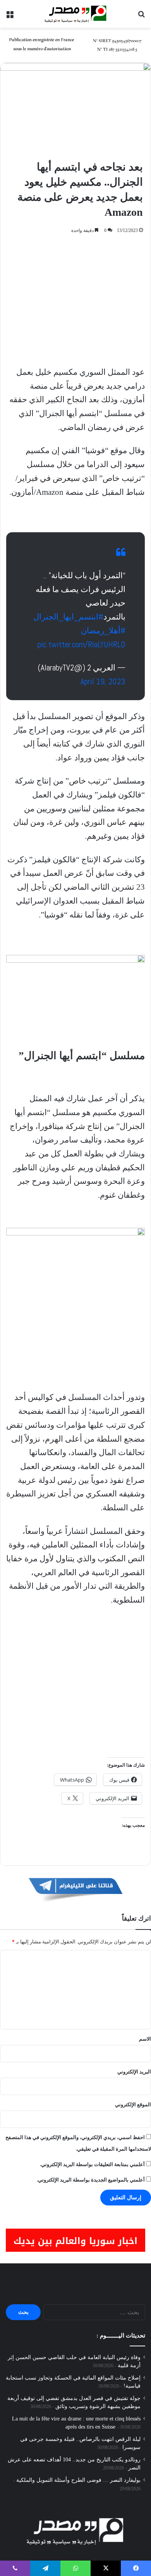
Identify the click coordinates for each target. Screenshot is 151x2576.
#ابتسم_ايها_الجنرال (68, 617)
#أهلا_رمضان (103, 630)
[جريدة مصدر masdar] (75, 14)
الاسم (145, 2039)
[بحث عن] (141, 17)
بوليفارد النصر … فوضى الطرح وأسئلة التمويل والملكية (78, 2480)
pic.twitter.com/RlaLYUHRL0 (82, 644)
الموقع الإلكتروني (133, 2105)
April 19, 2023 (103, 681)
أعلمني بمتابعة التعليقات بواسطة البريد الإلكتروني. (92, 2164)
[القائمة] (10, 17)
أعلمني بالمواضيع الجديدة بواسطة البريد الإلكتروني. (91, 2180)
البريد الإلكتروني (134, 2072)
